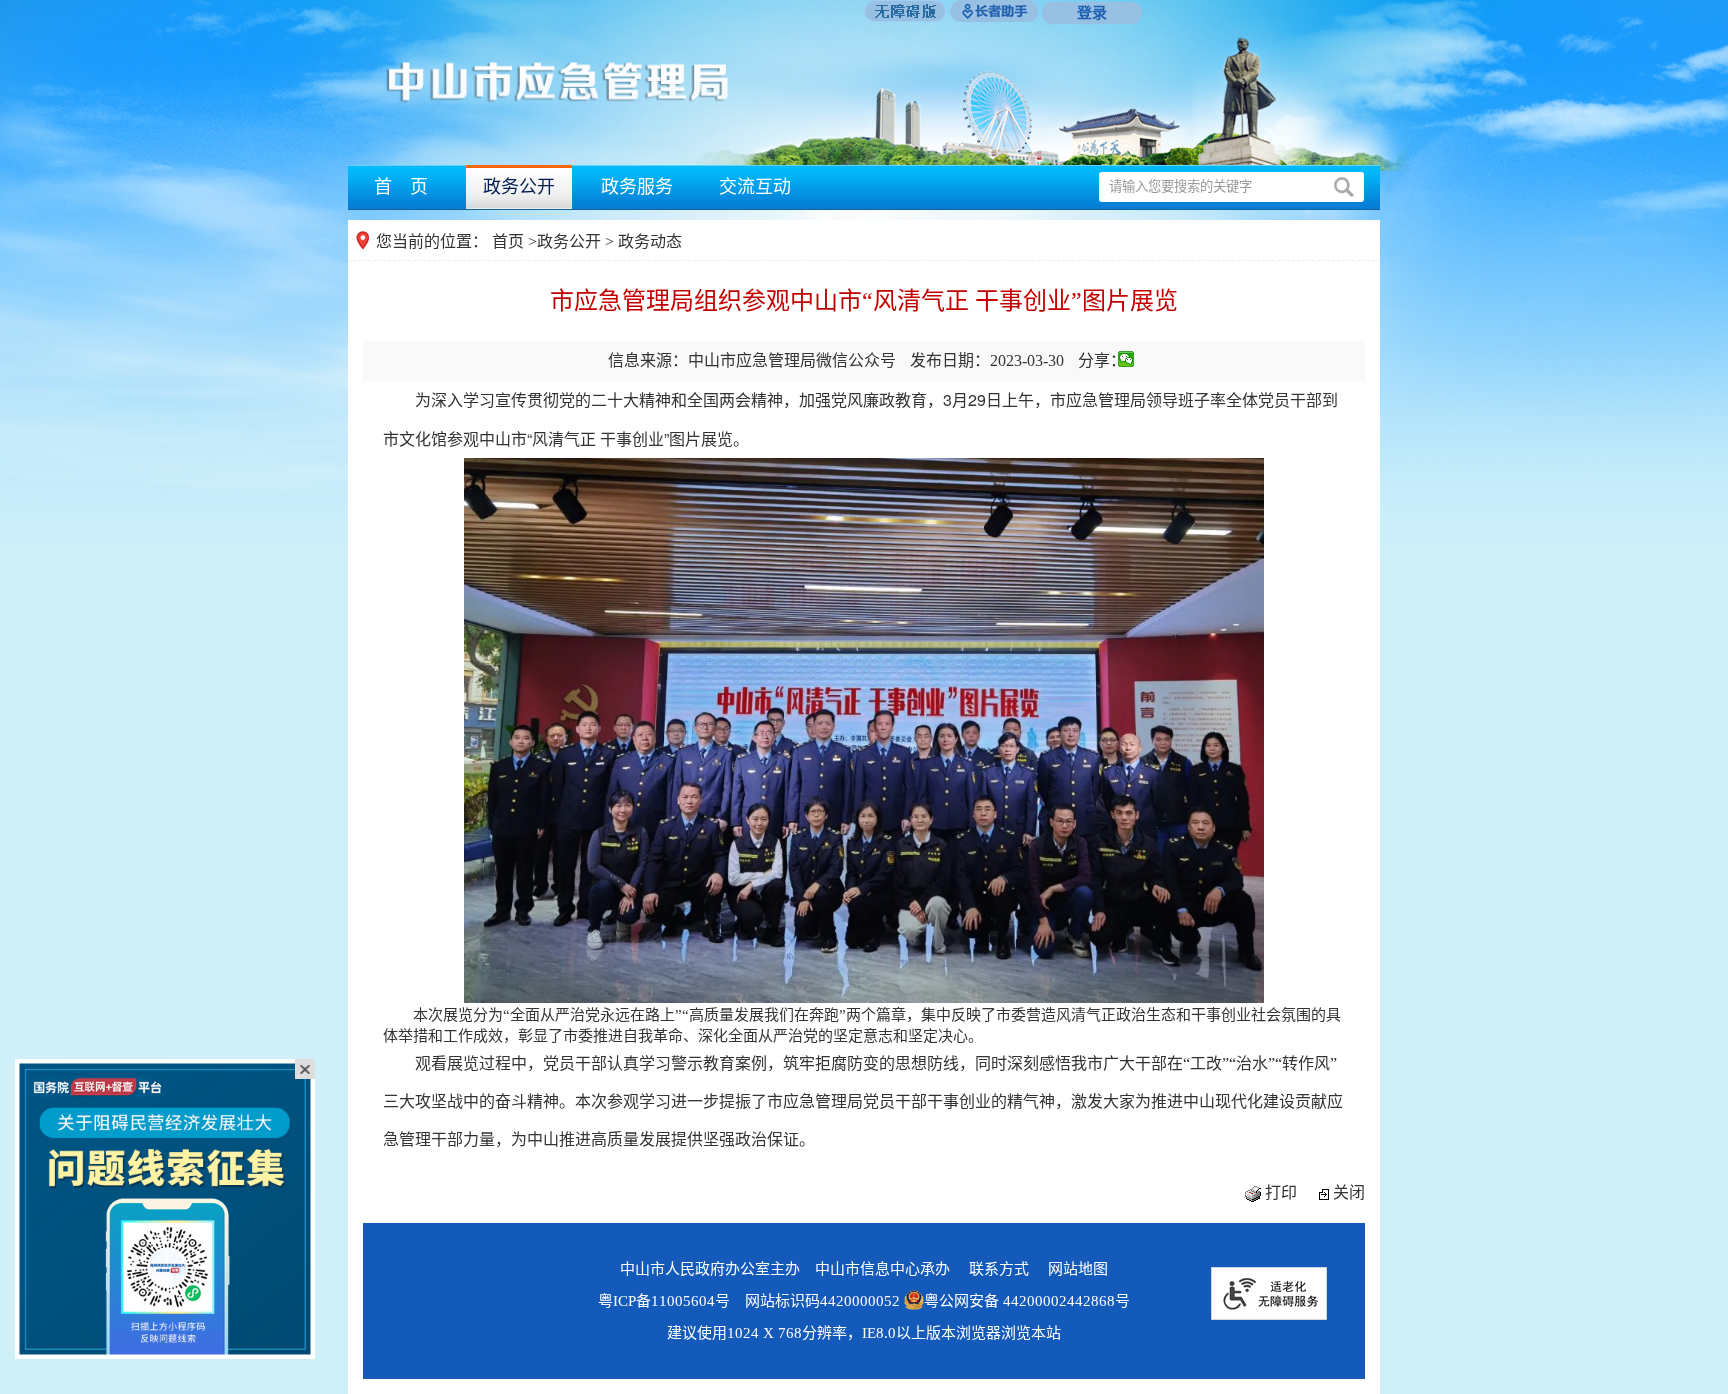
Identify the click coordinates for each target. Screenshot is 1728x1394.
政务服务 (637, 187)
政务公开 (519, 187)
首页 (508, 241)
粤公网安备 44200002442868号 (1027, 1301)
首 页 (401, 187)
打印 (1281, 1192)
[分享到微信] (1126, 359)
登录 (1092, 13)
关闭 (1349, 1192)
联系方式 (999, 1269)
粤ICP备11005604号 (664, 1301)
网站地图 (1078, 1269)
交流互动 (755, 187)
